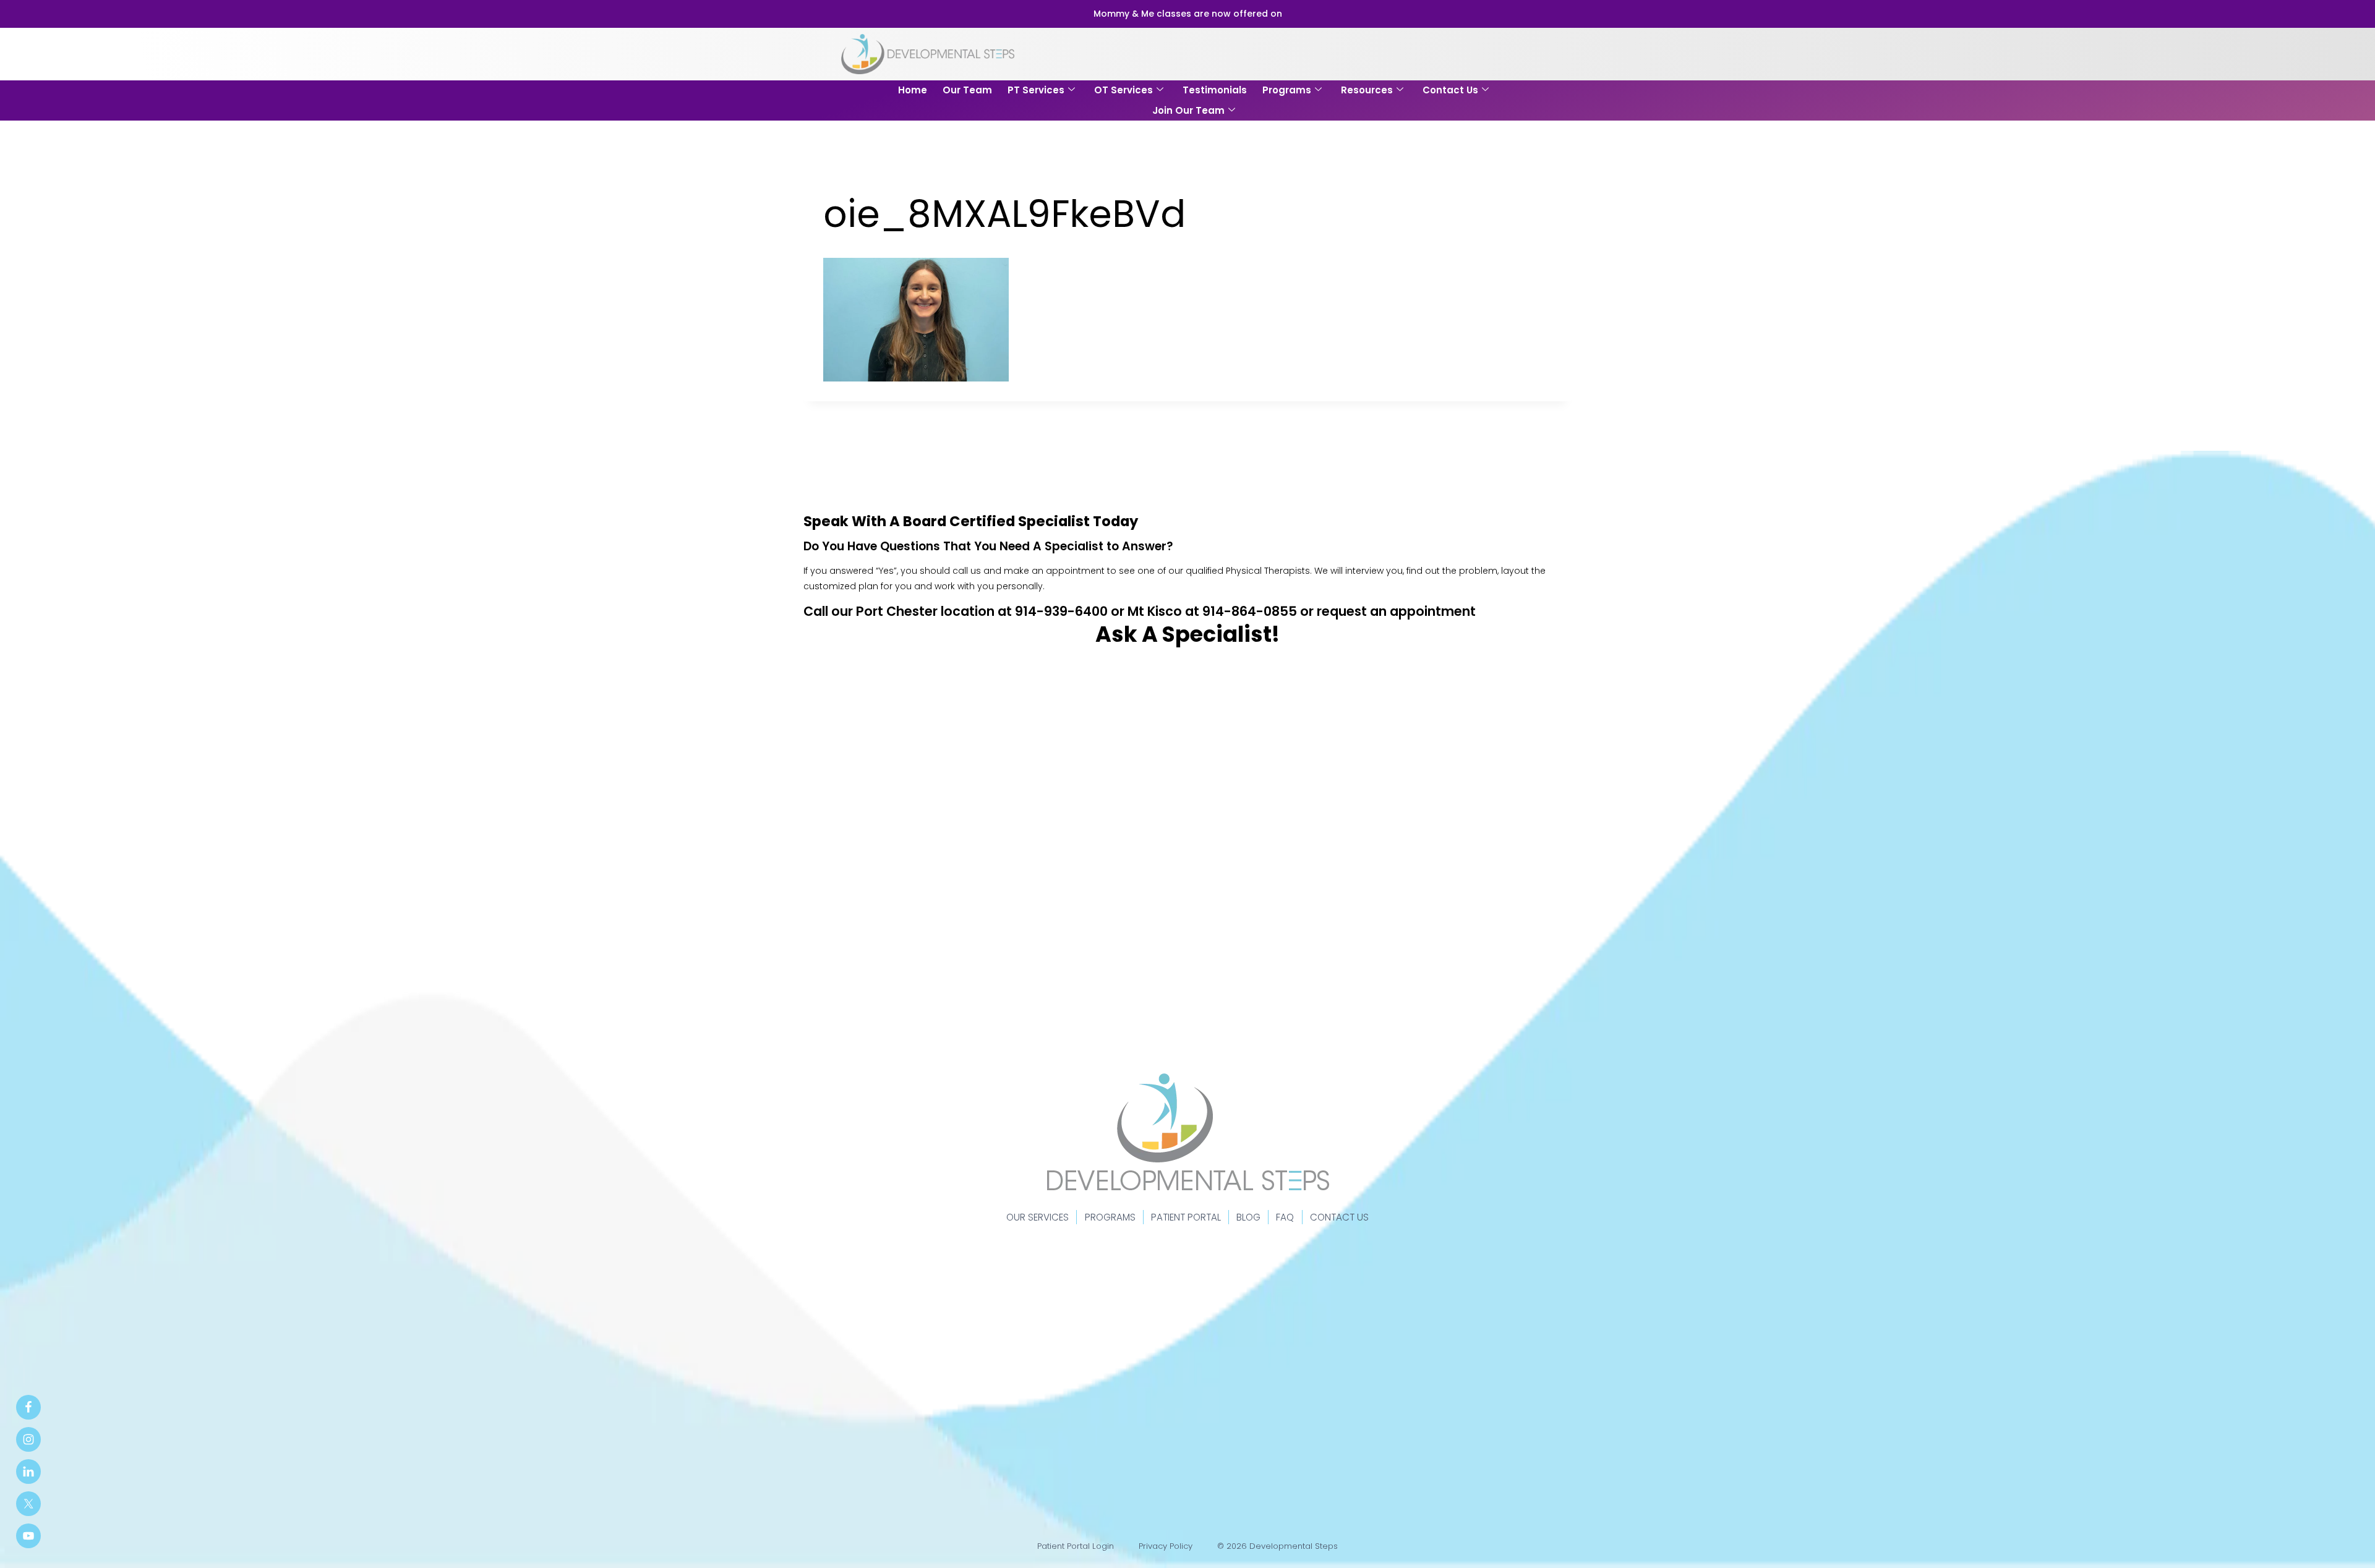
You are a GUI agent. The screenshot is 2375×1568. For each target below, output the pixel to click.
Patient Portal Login (1076, 1546)
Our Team (967, 90)
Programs (1287, 90)
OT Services (1123, 90)
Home (913, 90)
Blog (1248, 1217)
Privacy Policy (1166, 1546)
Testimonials (1215, 90)
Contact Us (1450, 90)
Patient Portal (1186, 1217)
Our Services (1038, 1217)
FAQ (1285, 1217)
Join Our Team (1188, 110)
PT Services (1036, 90)
